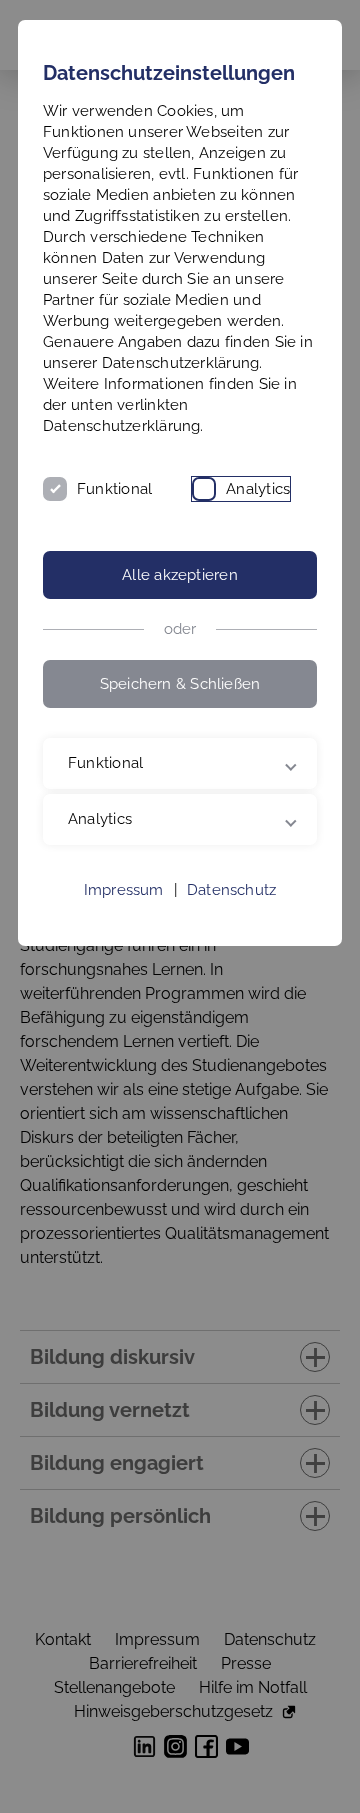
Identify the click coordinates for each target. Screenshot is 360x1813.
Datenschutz (231, 982)
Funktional (114, 489)
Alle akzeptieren (180, 575)
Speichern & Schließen (180, 684)
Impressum (124, 982)
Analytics (258, 489)
